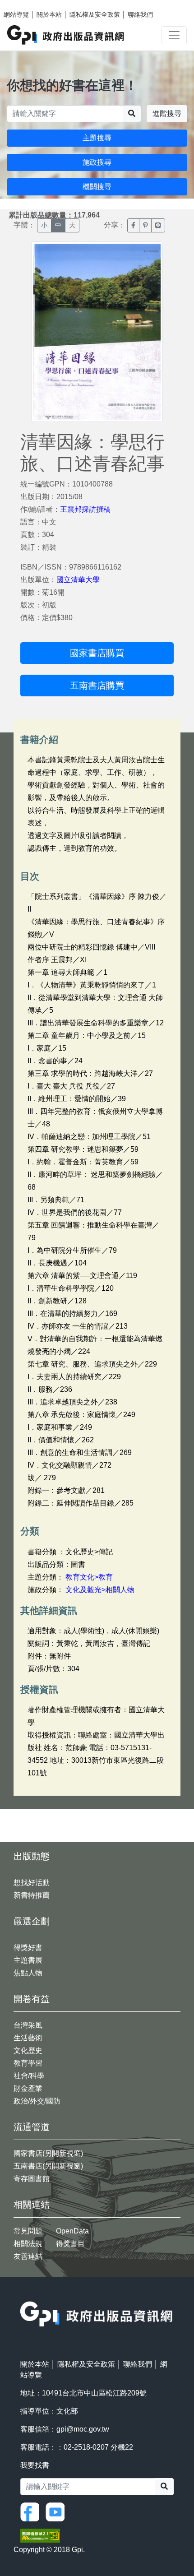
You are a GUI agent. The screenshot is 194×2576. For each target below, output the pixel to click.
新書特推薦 (32, 1895)
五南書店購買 (97, 686)
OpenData (72, 2231)
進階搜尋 (167, 114)
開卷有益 (32, 1999)
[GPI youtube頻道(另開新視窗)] (57, 2511)
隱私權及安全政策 (95, 14)
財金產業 (28, 2088)
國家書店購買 (97, 653)
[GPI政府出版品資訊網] (66, 35)
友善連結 (28, 2256)
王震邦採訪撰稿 (85, 509)
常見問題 (28, 2231)
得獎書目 (70, 2244)
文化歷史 (28, 2050)
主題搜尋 (97, 138)
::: (23, 2296)
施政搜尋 (97, 162)
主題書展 (28, 1960)
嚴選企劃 (32, 1921)
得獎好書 (28, 1948)
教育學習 (28, 2063)
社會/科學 (29, 2076)
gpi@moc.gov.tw (83, 2429)
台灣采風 (28, 2025)
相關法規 (28, 2244)
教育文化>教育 (89, 1577)
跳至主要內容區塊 (25, 5)
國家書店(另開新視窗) (48, 2153)
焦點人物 (28, 1973)
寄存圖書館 (32, 2179)
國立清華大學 (78, 580)
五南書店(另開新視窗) (48, 2166)
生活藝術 (28, 2038)
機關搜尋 (97, 187)
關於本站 (49, 14)
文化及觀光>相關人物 (100, 1590)
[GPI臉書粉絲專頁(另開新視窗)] (32, 2511)
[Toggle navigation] (174, 35)
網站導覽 (16, 14)
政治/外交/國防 (37, 2101)
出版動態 (32, 1856)
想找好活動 (32, 1883)
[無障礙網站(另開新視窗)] (40, 2535)
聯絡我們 (140, 14)
